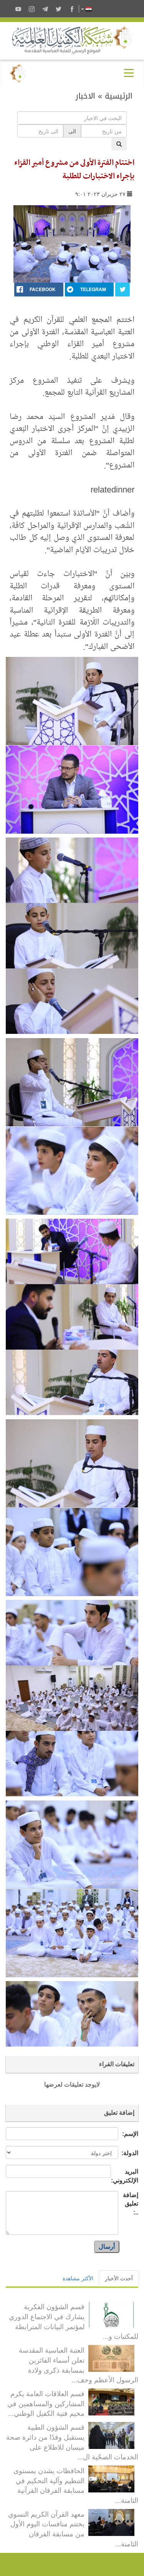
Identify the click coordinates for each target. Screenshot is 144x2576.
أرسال (107, 2247)
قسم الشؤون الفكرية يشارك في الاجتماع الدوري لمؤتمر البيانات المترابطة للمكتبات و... (74, 2321)
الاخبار (85, 96)
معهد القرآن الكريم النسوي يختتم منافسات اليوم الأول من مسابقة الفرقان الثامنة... (73, 2528)
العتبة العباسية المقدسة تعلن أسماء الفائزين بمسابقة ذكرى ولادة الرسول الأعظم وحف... (79, 2364)
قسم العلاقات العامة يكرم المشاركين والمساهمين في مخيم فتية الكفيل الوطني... (46, 2403)
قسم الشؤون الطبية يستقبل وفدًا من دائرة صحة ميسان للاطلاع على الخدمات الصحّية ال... (72, 2441)
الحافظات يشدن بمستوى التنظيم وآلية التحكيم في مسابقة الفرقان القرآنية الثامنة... (76, 2485)
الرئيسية (119, 96)
